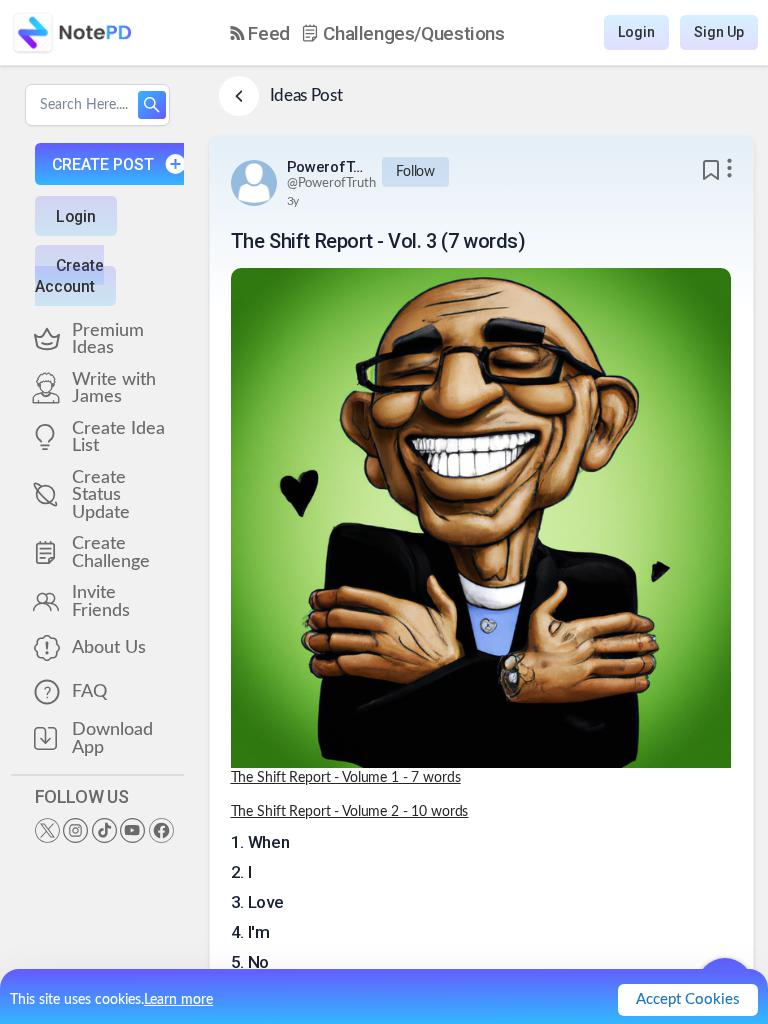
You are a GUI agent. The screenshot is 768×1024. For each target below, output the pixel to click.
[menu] (367, 33)
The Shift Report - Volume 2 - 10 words (350, 812)
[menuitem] (260, 33)
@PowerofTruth (331, 183)
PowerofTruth (327, 167)
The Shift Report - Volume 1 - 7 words (346, 778)
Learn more (178, 1000)
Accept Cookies (688, 999)
